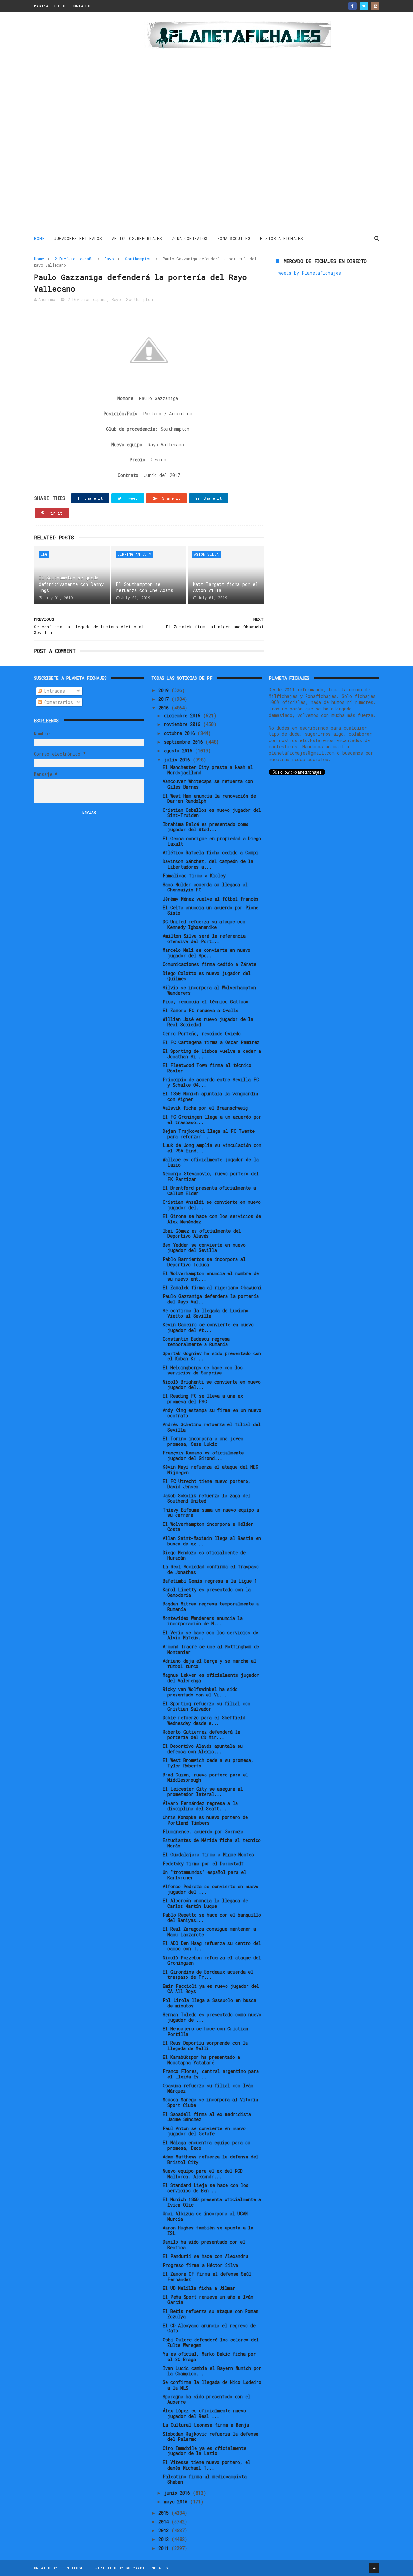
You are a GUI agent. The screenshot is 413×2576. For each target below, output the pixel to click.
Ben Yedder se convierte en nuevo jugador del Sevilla (204, 1248)
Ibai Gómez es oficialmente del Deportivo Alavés (202, 1233)
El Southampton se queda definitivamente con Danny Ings (71, 584)
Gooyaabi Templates (147, 2568)
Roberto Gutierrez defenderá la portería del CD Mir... (201, 1735)
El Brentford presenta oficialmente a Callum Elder (209, 1191)
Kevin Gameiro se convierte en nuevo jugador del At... (208, 1327)
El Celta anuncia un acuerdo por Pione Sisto (211, 910)
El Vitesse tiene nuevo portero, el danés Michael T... (206, 2465)
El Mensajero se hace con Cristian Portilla (205, 2031)
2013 (165, 2530)
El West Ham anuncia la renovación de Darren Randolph (209, 799)
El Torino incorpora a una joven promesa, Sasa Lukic (203, 1441)
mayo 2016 (177, 2502)
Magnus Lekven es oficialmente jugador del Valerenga (211, 1678)
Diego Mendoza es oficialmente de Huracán (204, 1555)
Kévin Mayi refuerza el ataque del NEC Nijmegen (210, 1470)
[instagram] (375, 6)
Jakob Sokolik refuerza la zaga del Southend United (206, 1498)
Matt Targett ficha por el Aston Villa (225, 587)
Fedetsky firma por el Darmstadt (203, 1863)
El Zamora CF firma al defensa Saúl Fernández (207, 2277)
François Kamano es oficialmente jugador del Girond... (203, 1455)
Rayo (109, 259)
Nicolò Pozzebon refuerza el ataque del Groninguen (212, 1960)
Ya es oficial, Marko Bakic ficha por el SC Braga (209, 2357)
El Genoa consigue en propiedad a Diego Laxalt (212, 841)
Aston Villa (206, 554)
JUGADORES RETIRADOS (78, 238)
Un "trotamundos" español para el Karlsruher (204, 1875)
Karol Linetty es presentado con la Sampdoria (207, 1592)
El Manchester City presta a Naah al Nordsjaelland (208, 770)
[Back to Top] (374, 2568)
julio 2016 (178, 760)
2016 (165, 708)
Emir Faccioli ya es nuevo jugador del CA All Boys (211, 1989)
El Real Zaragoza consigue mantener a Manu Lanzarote (209, 1932)
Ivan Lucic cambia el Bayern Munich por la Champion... (212, 2371)
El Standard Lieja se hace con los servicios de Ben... (206, 2188)
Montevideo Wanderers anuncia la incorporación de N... (203, 1621)
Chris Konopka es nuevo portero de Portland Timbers (205, 1820)
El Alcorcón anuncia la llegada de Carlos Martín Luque (205, 1903)
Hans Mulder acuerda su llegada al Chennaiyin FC (205, 887)
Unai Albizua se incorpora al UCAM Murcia (205, 2216)
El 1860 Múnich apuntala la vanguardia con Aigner (210, 1096)
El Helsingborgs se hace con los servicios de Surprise (203, 1370)
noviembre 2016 (183, 724)
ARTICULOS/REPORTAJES (137, 238)
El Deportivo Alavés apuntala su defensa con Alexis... (203, 1749)
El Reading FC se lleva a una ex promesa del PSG (203, 1399)
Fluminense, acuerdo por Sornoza (203, 1831)
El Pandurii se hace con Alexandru (205, 2256)
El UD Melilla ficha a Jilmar (199, 2288)
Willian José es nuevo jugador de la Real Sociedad (208, 1022)
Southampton (138, 259)
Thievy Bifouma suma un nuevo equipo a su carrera (211, 1513)
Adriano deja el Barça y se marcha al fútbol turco (209, 1664)
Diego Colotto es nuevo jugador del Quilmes (207, 976)
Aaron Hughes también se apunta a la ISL (208, 2230)
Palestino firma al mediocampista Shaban (205, 2479)
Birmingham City (134, 554)
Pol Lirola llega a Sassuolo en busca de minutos (209, 2003)
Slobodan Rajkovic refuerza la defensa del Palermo (211, 2437)
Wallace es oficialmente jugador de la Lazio (211, 1162)
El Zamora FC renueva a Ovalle (201, 1010)
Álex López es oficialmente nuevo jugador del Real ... (204, 2413)
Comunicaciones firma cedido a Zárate (209, 964)
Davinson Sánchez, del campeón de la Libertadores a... (208, 864)
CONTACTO (81, 6)
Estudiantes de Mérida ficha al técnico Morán (212, 1843)
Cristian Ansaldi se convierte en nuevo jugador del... (212, 1205)
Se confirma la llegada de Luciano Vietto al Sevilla (206, 1313)
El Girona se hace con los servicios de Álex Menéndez (212, 1219)
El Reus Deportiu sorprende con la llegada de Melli (205, 2046)
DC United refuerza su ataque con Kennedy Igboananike (204, 924)
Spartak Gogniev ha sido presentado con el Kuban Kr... (212, 1356)
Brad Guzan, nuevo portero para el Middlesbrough (205, 1777)
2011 (165, 2548)
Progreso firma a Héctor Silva (200, 2265)
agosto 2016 (179, 751)
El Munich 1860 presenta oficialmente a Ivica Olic (212, 2202)
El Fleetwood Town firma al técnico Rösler (207, 1068)
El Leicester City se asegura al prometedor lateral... (203, 1792)
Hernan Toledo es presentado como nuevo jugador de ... (212, 2017)
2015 (165, 2513)
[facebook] (353, 6)
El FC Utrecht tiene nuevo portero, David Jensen (207, 1484)
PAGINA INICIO (50, 6)
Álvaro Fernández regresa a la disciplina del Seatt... (200, 1806)
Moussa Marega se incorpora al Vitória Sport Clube (210, 2102)
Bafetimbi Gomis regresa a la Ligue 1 (210, 1581)
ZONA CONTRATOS (190, 238)
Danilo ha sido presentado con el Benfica (204, 2245)
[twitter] (364, 6)
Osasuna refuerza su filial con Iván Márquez (208, 2088)
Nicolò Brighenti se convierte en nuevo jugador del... (212, 1384)
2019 (165, 690)
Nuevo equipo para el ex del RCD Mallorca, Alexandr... (203, 2174)
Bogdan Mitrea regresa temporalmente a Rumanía (211, 1606)
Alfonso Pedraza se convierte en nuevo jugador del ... (211, 1889)
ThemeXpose (71, 2568)
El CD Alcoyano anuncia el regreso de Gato (209, 2328)
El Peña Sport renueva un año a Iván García (208, 2299)
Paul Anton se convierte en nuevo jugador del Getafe (204, 2131)
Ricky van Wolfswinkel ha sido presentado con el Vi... (200, 1692)
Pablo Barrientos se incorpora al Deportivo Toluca (204, 1262)
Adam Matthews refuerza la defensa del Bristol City (211, 2159)
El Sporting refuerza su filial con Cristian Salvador (206, 1706)
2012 (165, 2539)
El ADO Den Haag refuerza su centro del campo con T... (212, 1946)
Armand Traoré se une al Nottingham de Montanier (211, 1649)
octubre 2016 (181, 733)
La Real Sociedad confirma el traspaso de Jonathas (211, 1569)
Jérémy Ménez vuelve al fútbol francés (211, 899)
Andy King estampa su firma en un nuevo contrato (212, 1413)
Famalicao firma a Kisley (194, 875)
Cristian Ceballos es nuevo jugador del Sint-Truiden (212, 813)
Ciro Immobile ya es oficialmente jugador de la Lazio (204, 2451)
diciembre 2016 (183, 715)
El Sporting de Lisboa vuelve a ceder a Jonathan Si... (212, 1054)
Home (39, 238)
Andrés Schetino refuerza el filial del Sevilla (212, 1427)
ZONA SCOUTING (234, 238)
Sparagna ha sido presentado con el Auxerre (206, 2399)
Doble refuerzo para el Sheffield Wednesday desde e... (204, 1720)
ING (44, 554)
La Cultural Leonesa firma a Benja (206, 2425)
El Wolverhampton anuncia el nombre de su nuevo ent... (211, 1276)
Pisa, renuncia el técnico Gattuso (206, 1002)
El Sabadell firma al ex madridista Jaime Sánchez (207, 2117)
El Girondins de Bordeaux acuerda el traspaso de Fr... (208, 1975)
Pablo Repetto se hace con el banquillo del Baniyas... (212, 1917)
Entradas (53, 691)
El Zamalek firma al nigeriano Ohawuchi (212, 1288)
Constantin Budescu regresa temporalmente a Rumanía (196, 1342)
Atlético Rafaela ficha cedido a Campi (211, 853)
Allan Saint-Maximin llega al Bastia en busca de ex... (212, 1541)
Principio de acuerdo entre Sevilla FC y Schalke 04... (211, 1082)
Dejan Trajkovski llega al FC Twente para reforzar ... (209, 1134)
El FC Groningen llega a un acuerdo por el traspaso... (212, 1120)
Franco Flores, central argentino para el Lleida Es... (211, 2074)
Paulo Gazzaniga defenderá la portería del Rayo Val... (211, 1299)
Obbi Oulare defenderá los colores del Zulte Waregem (211, 2342)
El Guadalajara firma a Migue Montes (208, 1854)
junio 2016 (178, 2493)
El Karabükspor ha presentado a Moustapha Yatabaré (201, 2060)
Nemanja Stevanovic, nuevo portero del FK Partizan (211, 1176)
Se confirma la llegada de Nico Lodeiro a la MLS (212, 2385)
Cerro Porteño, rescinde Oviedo (202, 1034)
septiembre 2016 (185, 742)
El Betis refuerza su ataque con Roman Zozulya (211, 2314)
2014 (165, 2522)
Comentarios (57, 702)
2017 (165, 699)
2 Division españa (74, 259)
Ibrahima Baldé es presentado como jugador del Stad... (206, 827)
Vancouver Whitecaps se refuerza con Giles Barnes (208, 784)
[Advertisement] (80, 124)
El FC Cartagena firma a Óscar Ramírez (211, 1042)
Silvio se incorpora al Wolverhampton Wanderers (209, 990)
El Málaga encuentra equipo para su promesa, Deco (206, 2145)
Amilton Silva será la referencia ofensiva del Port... (204, 939)
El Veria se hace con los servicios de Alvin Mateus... (210, 1635)
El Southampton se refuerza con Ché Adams (145, 587)
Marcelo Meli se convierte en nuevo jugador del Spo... (206, 953)
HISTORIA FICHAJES (282, 238)
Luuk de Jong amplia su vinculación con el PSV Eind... (212, 1148)
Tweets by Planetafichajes (308, 273)
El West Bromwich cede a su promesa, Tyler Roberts (208, 1763)
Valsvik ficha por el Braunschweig (205, 1108)
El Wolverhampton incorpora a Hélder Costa (208, 1527)
